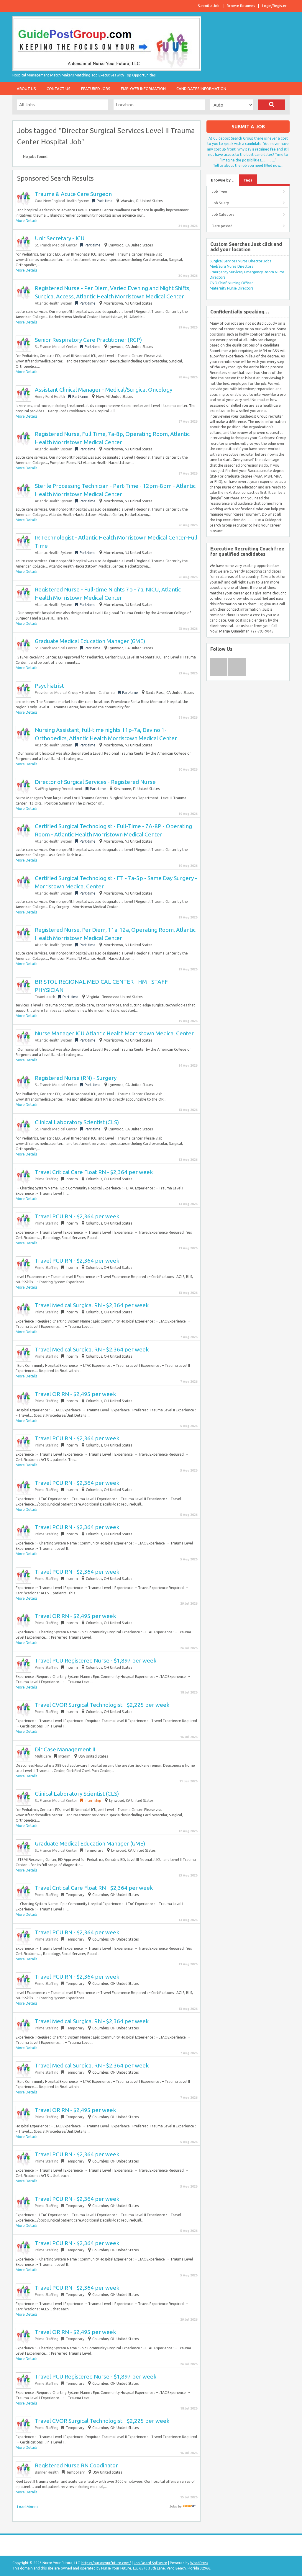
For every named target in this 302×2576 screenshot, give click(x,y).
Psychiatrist (49, 686)
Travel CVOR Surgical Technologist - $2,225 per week (102, 1705)
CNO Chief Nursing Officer (231, 283)
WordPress (199, 2563)
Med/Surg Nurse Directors (231, 266)
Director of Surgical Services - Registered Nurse (95, 782)
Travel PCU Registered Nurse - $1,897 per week (96, 1660)
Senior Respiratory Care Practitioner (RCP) (88, 340)
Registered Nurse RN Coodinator (76, 2465)
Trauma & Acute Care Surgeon (73, 194)
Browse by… (223, 180)
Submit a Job (209, 6)
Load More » (28, 2507)
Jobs (173, 2506)
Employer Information (143, 89)
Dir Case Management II (65, 1749)
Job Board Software (150, 2563)
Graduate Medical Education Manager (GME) (90, 641)
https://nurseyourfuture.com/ (106, 2563)
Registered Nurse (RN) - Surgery (76, 1078)
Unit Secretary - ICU (60, 238)
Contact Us (59, 89)
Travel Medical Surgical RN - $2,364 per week (92, 1305)
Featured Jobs (96, 89)
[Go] (272, 105)
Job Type (219, 191)
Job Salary (220, 203)
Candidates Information (201, 89)
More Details (26, 221)
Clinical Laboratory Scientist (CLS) (77, 1122)
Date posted (222, 226)
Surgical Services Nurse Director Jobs (240, 261)
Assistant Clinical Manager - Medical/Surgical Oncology (104, 390)
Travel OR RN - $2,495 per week (75, 1394)
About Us (26, 89)
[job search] (189, 2506)
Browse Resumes (241, 6)
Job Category (223, 214)
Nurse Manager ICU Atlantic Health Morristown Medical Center (114, 1033)
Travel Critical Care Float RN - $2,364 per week (94, 1172)
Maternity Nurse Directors (232, 288)
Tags (248, 180)
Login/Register (274, 6)
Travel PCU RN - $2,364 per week (77, 1216)
